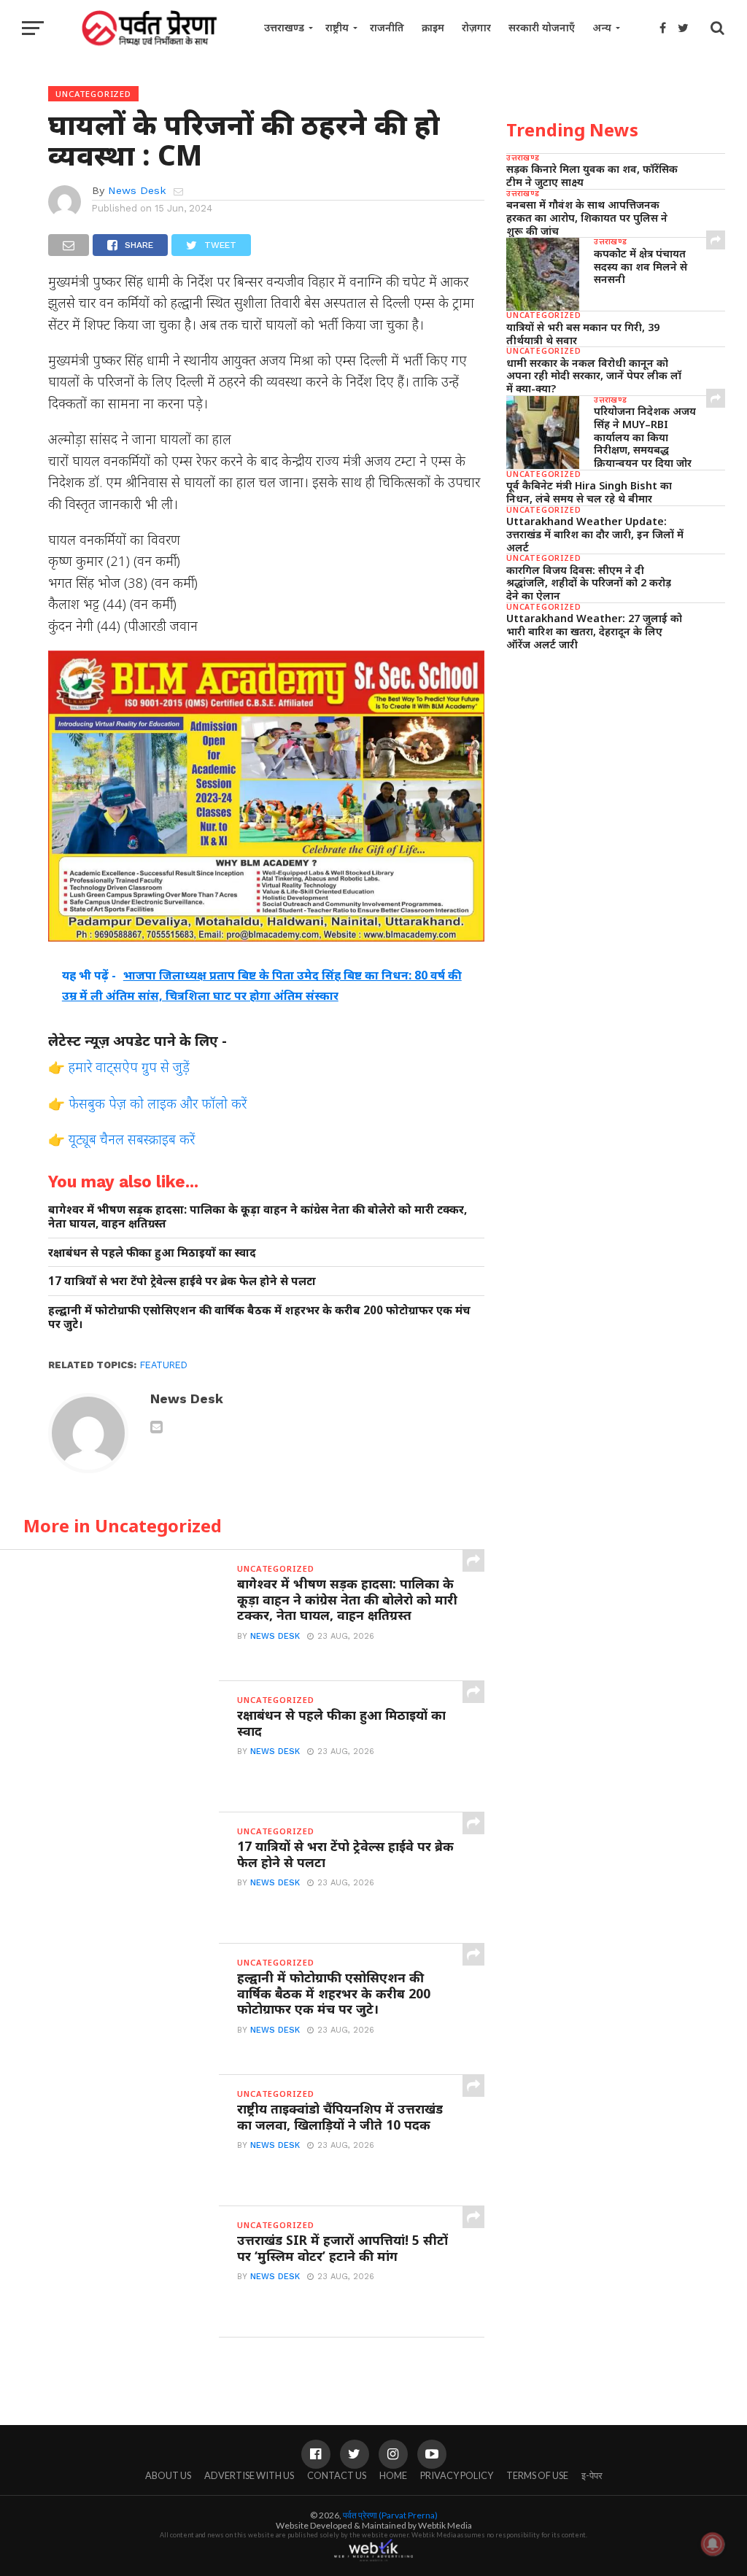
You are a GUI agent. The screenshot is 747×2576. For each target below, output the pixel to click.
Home (393, 2475)
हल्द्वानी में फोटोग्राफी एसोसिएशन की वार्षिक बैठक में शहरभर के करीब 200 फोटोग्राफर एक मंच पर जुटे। (259, 1317)
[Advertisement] (616, 764)
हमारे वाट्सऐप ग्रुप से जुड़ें (129, 1067)
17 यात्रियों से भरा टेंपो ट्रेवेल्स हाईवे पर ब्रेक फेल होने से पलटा (182, 1281)
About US (168, 2475)
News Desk (137, 190)
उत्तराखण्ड (284, 27)
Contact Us (337, 2475)
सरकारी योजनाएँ (542, 27)
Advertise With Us (249, 2475)
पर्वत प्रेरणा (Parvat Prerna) (390, 2515)
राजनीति (387, 27)
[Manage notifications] (713, 2544)
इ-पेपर (592, 2475)
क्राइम (433, 27)
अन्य (602, 27)
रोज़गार (476, 27)
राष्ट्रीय (337, 27)
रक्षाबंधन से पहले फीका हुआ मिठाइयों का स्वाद (152, 1253)
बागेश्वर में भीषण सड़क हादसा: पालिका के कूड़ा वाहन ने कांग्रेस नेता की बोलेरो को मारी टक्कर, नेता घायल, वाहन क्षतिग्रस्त (258, 1216)
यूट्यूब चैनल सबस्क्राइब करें (132, 1139)
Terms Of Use (537, 2475)
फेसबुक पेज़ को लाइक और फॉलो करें (158, 1103)
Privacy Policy (457, 2475)
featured (164, 1365)
